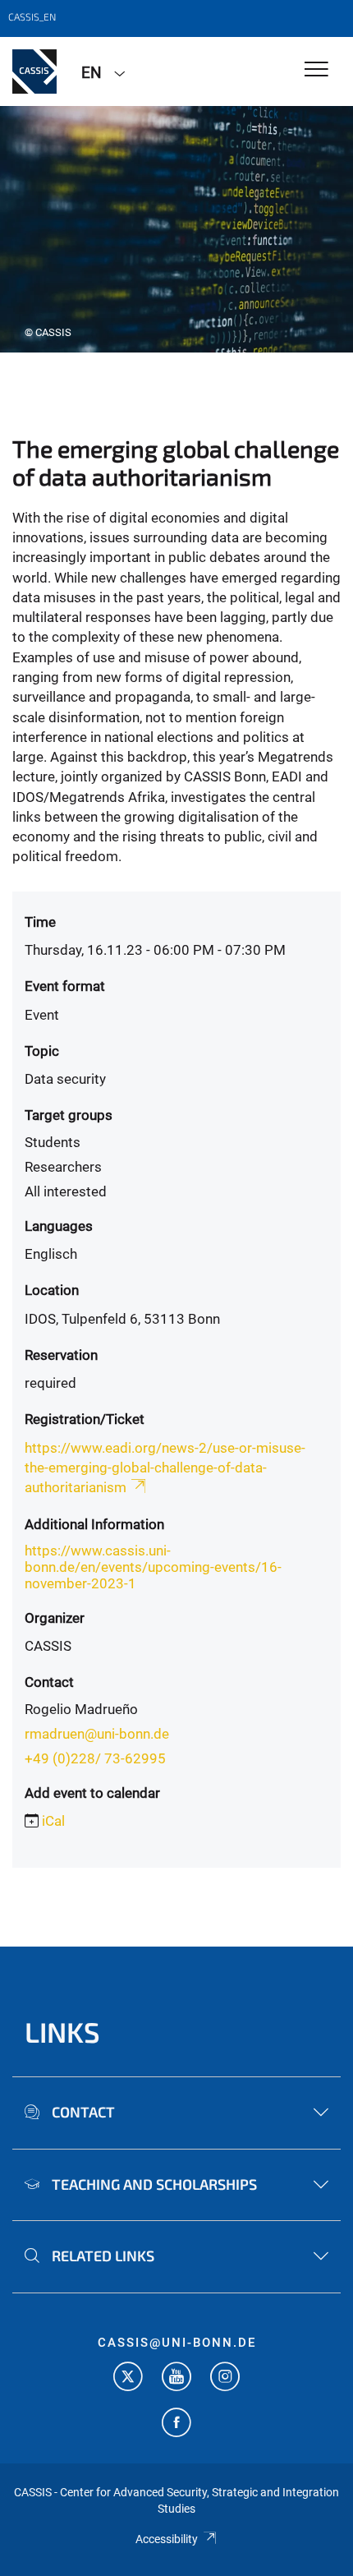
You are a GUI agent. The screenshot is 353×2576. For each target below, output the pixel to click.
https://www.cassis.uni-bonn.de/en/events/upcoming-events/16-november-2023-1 (153, 1567)
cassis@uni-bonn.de (177, 2343)
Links (62, 2032)
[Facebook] (176, 2424)
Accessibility (167, 2539)
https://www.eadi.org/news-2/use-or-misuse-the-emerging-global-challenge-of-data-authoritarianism (165, 1468)
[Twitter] (128, 2378)
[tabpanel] (176, 229)
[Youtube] (176, 2378)
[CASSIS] (34, 71)
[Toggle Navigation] (316, 70)
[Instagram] (225, 2378)
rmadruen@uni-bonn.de (97, 1734)
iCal (53, 1821)
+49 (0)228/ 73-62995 (95, 1758)
